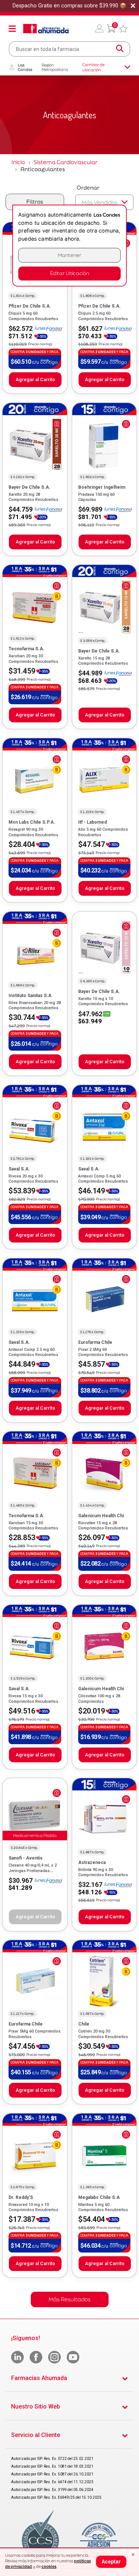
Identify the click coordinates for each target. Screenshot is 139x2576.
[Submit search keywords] (120, 49)
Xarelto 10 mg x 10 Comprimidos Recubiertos (103, 1001)
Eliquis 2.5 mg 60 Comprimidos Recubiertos (103, 316)
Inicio (18, 162)
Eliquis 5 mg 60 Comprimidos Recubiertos (33, 316)
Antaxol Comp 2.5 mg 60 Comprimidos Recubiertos (33, 1352)
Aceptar (111, 2562)
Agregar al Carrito (35, 379)
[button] (99, 28)
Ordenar (88, 188)
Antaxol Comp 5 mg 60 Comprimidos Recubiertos (103, 1179)
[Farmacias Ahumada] (46, 28)
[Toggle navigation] (12, 28)
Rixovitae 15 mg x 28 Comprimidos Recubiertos (103, 1526)
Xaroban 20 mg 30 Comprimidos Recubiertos (33, 659)
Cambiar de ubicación (93, 67)
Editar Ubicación (69, 273)
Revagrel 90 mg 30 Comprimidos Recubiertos (33, 832)
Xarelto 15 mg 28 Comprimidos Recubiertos (103, 661)
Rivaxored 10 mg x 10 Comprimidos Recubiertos (33, 2207)
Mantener (70, 255)
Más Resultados (69, 2299)
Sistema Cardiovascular (66, 162)
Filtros (35, 202)
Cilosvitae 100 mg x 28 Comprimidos (99, 1699)
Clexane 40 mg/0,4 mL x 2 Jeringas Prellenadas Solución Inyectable (33, 1871)
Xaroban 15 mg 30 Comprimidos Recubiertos (33, 1526)
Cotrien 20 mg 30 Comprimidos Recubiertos (103, 2034)
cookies (49, 2566)
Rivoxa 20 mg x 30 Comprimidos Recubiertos (33, 1179)
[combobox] (69, 49)
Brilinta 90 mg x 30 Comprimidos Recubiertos (103, 1872)
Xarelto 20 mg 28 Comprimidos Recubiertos (33, 497)
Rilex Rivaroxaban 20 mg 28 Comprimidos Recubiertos (35, 1005)
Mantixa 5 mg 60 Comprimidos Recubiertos (103, 2207)
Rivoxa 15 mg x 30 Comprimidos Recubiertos (33, 1699)
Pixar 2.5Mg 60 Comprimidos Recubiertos (103, 1352)
